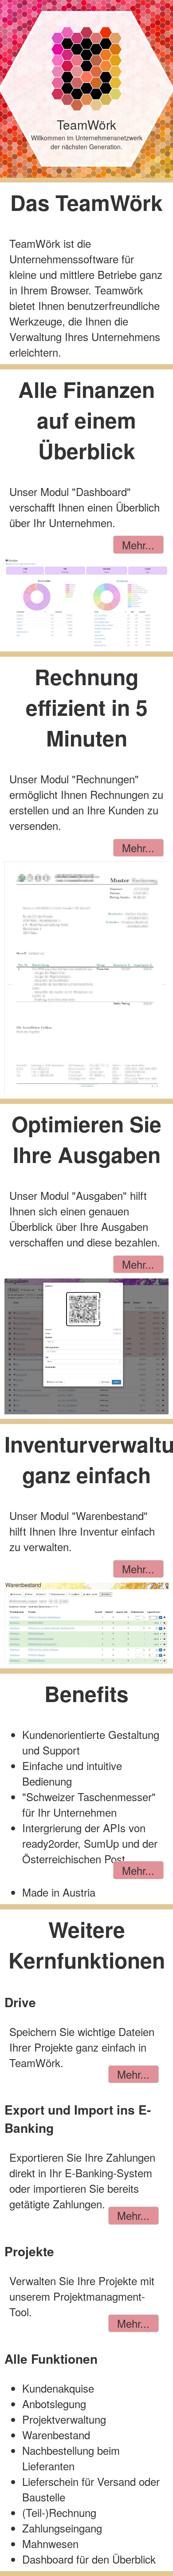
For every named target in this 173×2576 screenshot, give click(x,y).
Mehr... (138, 545)
